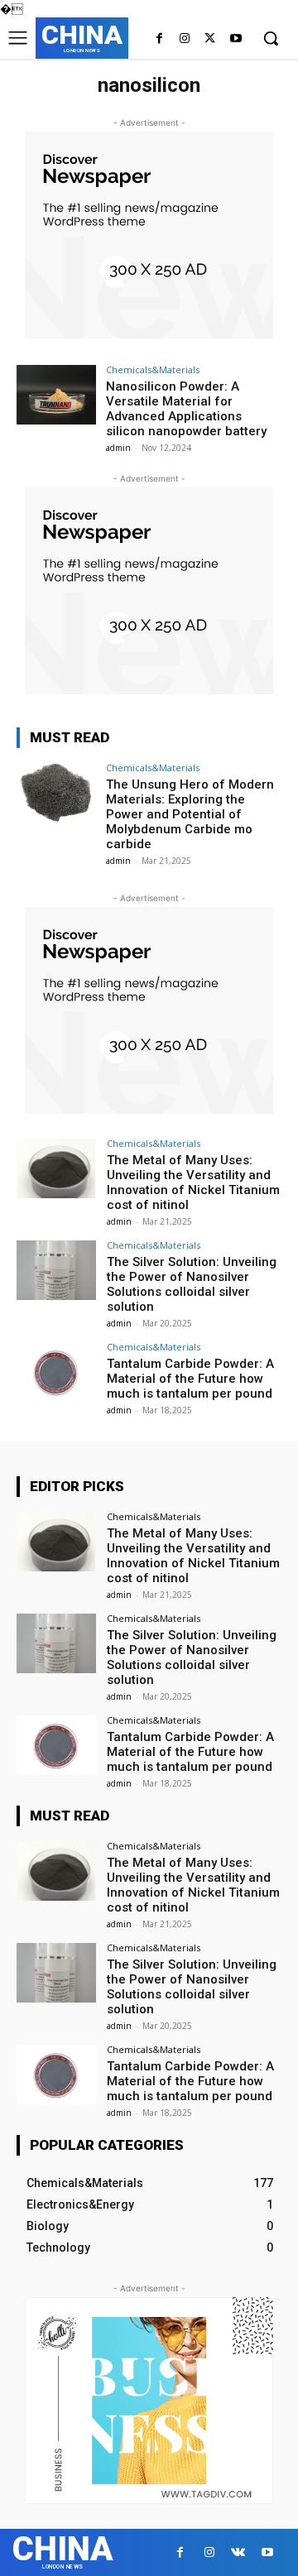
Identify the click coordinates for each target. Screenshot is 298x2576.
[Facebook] (159, 39)
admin (118, 448)
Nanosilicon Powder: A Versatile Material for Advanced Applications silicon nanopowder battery (186, 409)
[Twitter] (210, 39)
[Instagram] (185, 39)
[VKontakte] (238, 2552)
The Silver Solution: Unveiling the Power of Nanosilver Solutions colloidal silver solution (192, 1284)
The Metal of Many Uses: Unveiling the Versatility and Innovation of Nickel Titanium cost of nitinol (193, 1182)
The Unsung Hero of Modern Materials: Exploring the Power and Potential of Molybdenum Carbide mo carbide (190, 814)
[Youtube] (236, 39)
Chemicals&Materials (153, 369)
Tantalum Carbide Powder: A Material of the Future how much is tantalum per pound (190, 1379)
